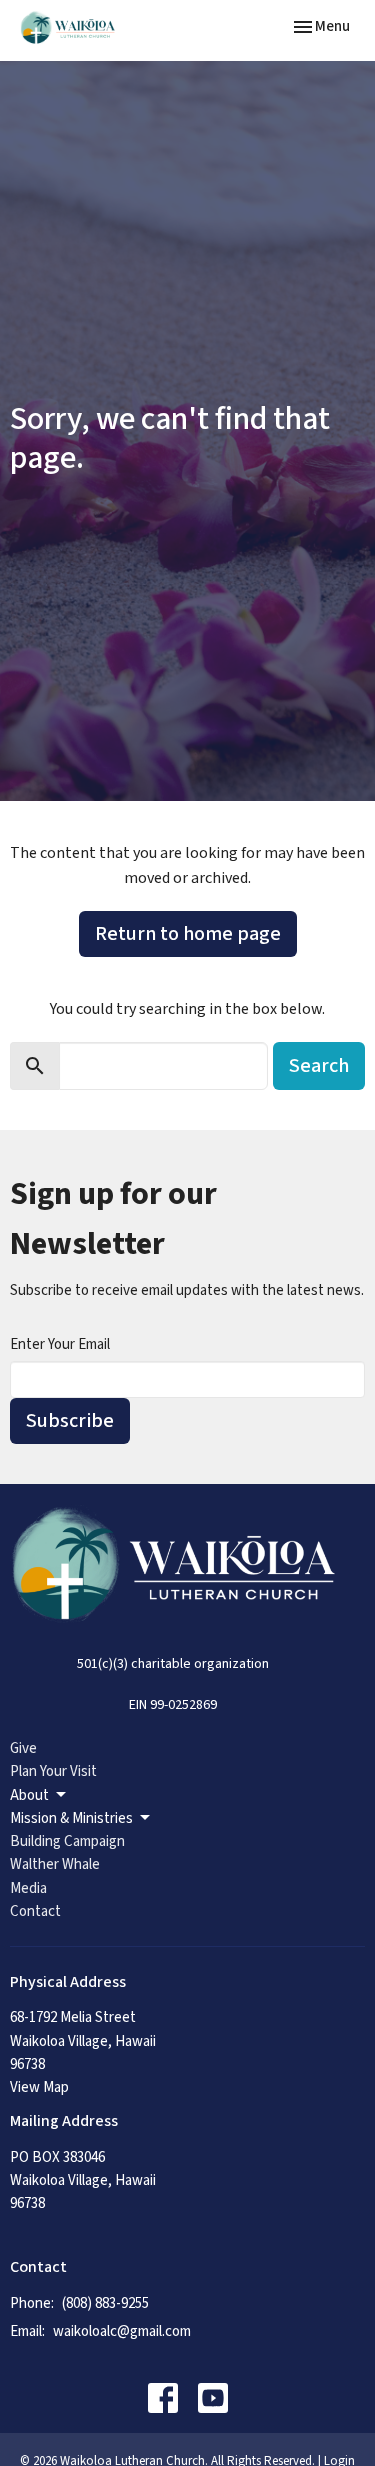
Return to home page (188, 934)
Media (28, 1888)
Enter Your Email (60, 1344)
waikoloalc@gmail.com (122, 2331)
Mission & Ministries (71, 1818)
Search (319, 1066)
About (29, 1795)
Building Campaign (67, 1841)
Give (23, 1748)
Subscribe (70, 1421)
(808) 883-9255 (105, 2303)
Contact (35, 1911)
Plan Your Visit (53, 1771)
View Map (39, 2087)
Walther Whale (55, 1864)
